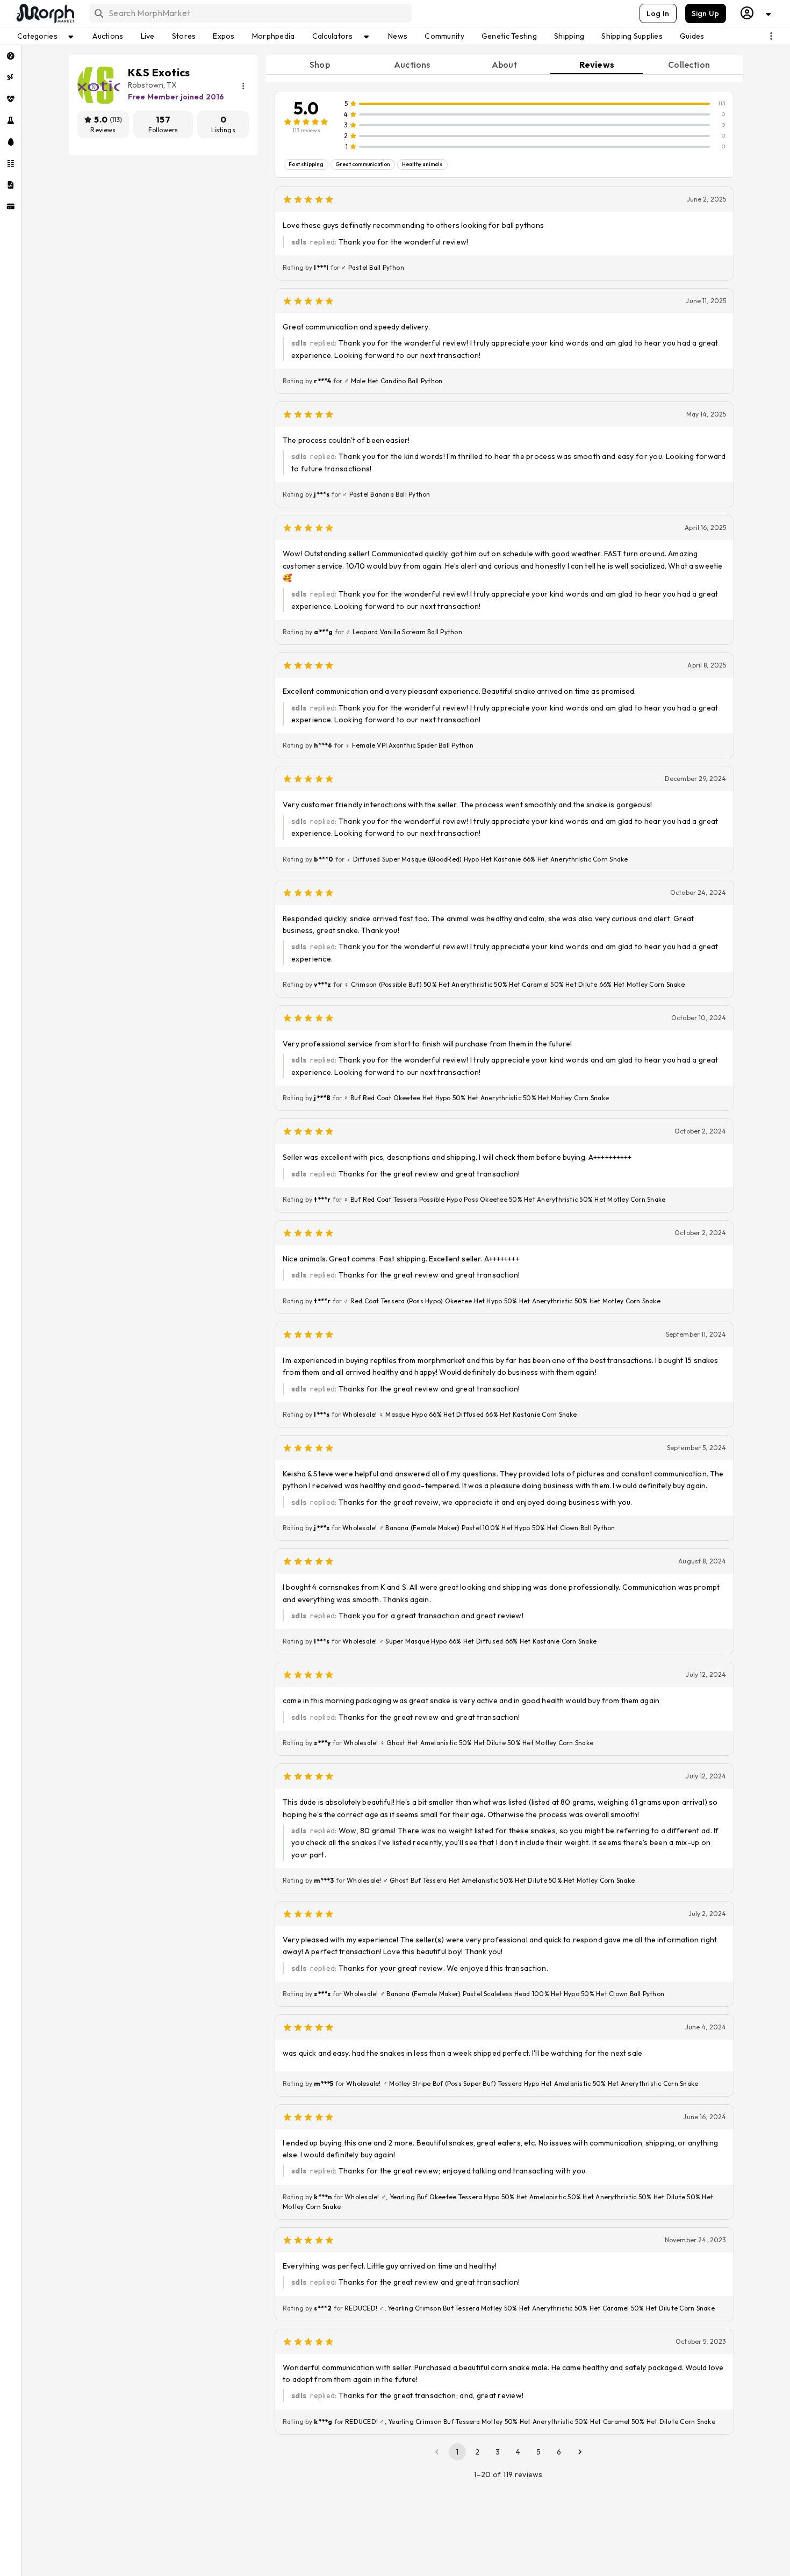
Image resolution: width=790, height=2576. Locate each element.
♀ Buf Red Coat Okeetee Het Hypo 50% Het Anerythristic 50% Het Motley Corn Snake (476, 1098)
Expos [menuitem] (224, 36)
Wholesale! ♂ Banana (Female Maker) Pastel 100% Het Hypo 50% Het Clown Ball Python (479, 1528)
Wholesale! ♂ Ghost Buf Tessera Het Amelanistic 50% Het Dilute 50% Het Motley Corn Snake (491, 1880)
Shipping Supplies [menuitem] (632, 36)
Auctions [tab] (412, 64)
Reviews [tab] (597, 64)
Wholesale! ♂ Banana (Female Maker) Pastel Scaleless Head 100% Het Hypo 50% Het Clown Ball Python (504, 1994)
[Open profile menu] (756, 13)
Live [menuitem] (148, 36)
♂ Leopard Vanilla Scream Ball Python (404, 632)
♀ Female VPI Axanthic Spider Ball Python (409, 745)
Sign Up (706, 13)
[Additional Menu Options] (771, 36)
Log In (658, 13)
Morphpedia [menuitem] (274, 36)
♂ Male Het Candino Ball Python (393, 381)
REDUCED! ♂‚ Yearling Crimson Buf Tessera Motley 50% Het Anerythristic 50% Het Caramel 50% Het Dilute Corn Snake (530, 2421)
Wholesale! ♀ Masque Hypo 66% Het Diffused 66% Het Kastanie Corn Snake (460, 1414)
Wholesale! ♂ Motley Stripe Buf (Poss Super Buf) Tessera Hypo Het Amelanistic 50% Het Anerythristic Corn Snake (522, 2083)
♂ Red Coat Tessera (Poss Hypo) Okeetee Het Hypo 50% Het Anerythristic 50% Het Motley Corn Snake (502, 1301)
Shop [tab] (320, 64)
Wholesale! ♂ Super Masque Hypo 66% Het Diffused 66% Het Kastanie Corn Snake (469, 1641)
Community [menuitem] (444, 36)
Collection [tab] (689, 64)
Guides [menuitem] (692, 36)
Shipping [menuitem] (569, 36)
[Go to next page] (580, 2452)
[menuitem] (10, 56)
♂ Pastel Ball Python (373, 267)
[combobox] (250, 13)
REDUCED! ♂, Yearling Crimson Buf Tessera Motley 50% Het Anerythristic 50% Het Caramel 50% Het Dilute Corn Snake (530, 2308)
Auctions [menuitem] (108, 36)
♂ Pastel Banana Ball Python (386, 494)
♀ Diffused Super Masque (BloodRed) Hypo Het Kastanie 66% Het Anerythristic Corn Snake (487, 859)
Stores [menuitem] (184, 36)
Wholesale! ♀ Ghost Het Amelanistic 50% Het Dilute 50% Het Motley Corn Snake (468, 1743)
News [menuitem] (398, 36)
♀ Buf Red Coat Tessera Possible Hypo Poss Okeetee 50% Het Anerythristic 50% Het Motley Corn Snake (504, 1199)
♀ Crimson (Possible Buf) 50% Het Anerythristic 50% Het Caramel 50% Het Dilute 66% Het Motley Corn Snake (514, 984)
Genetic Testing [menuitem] (509, 36)
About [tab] (505, 64)
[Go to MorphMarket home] (45, 13)
